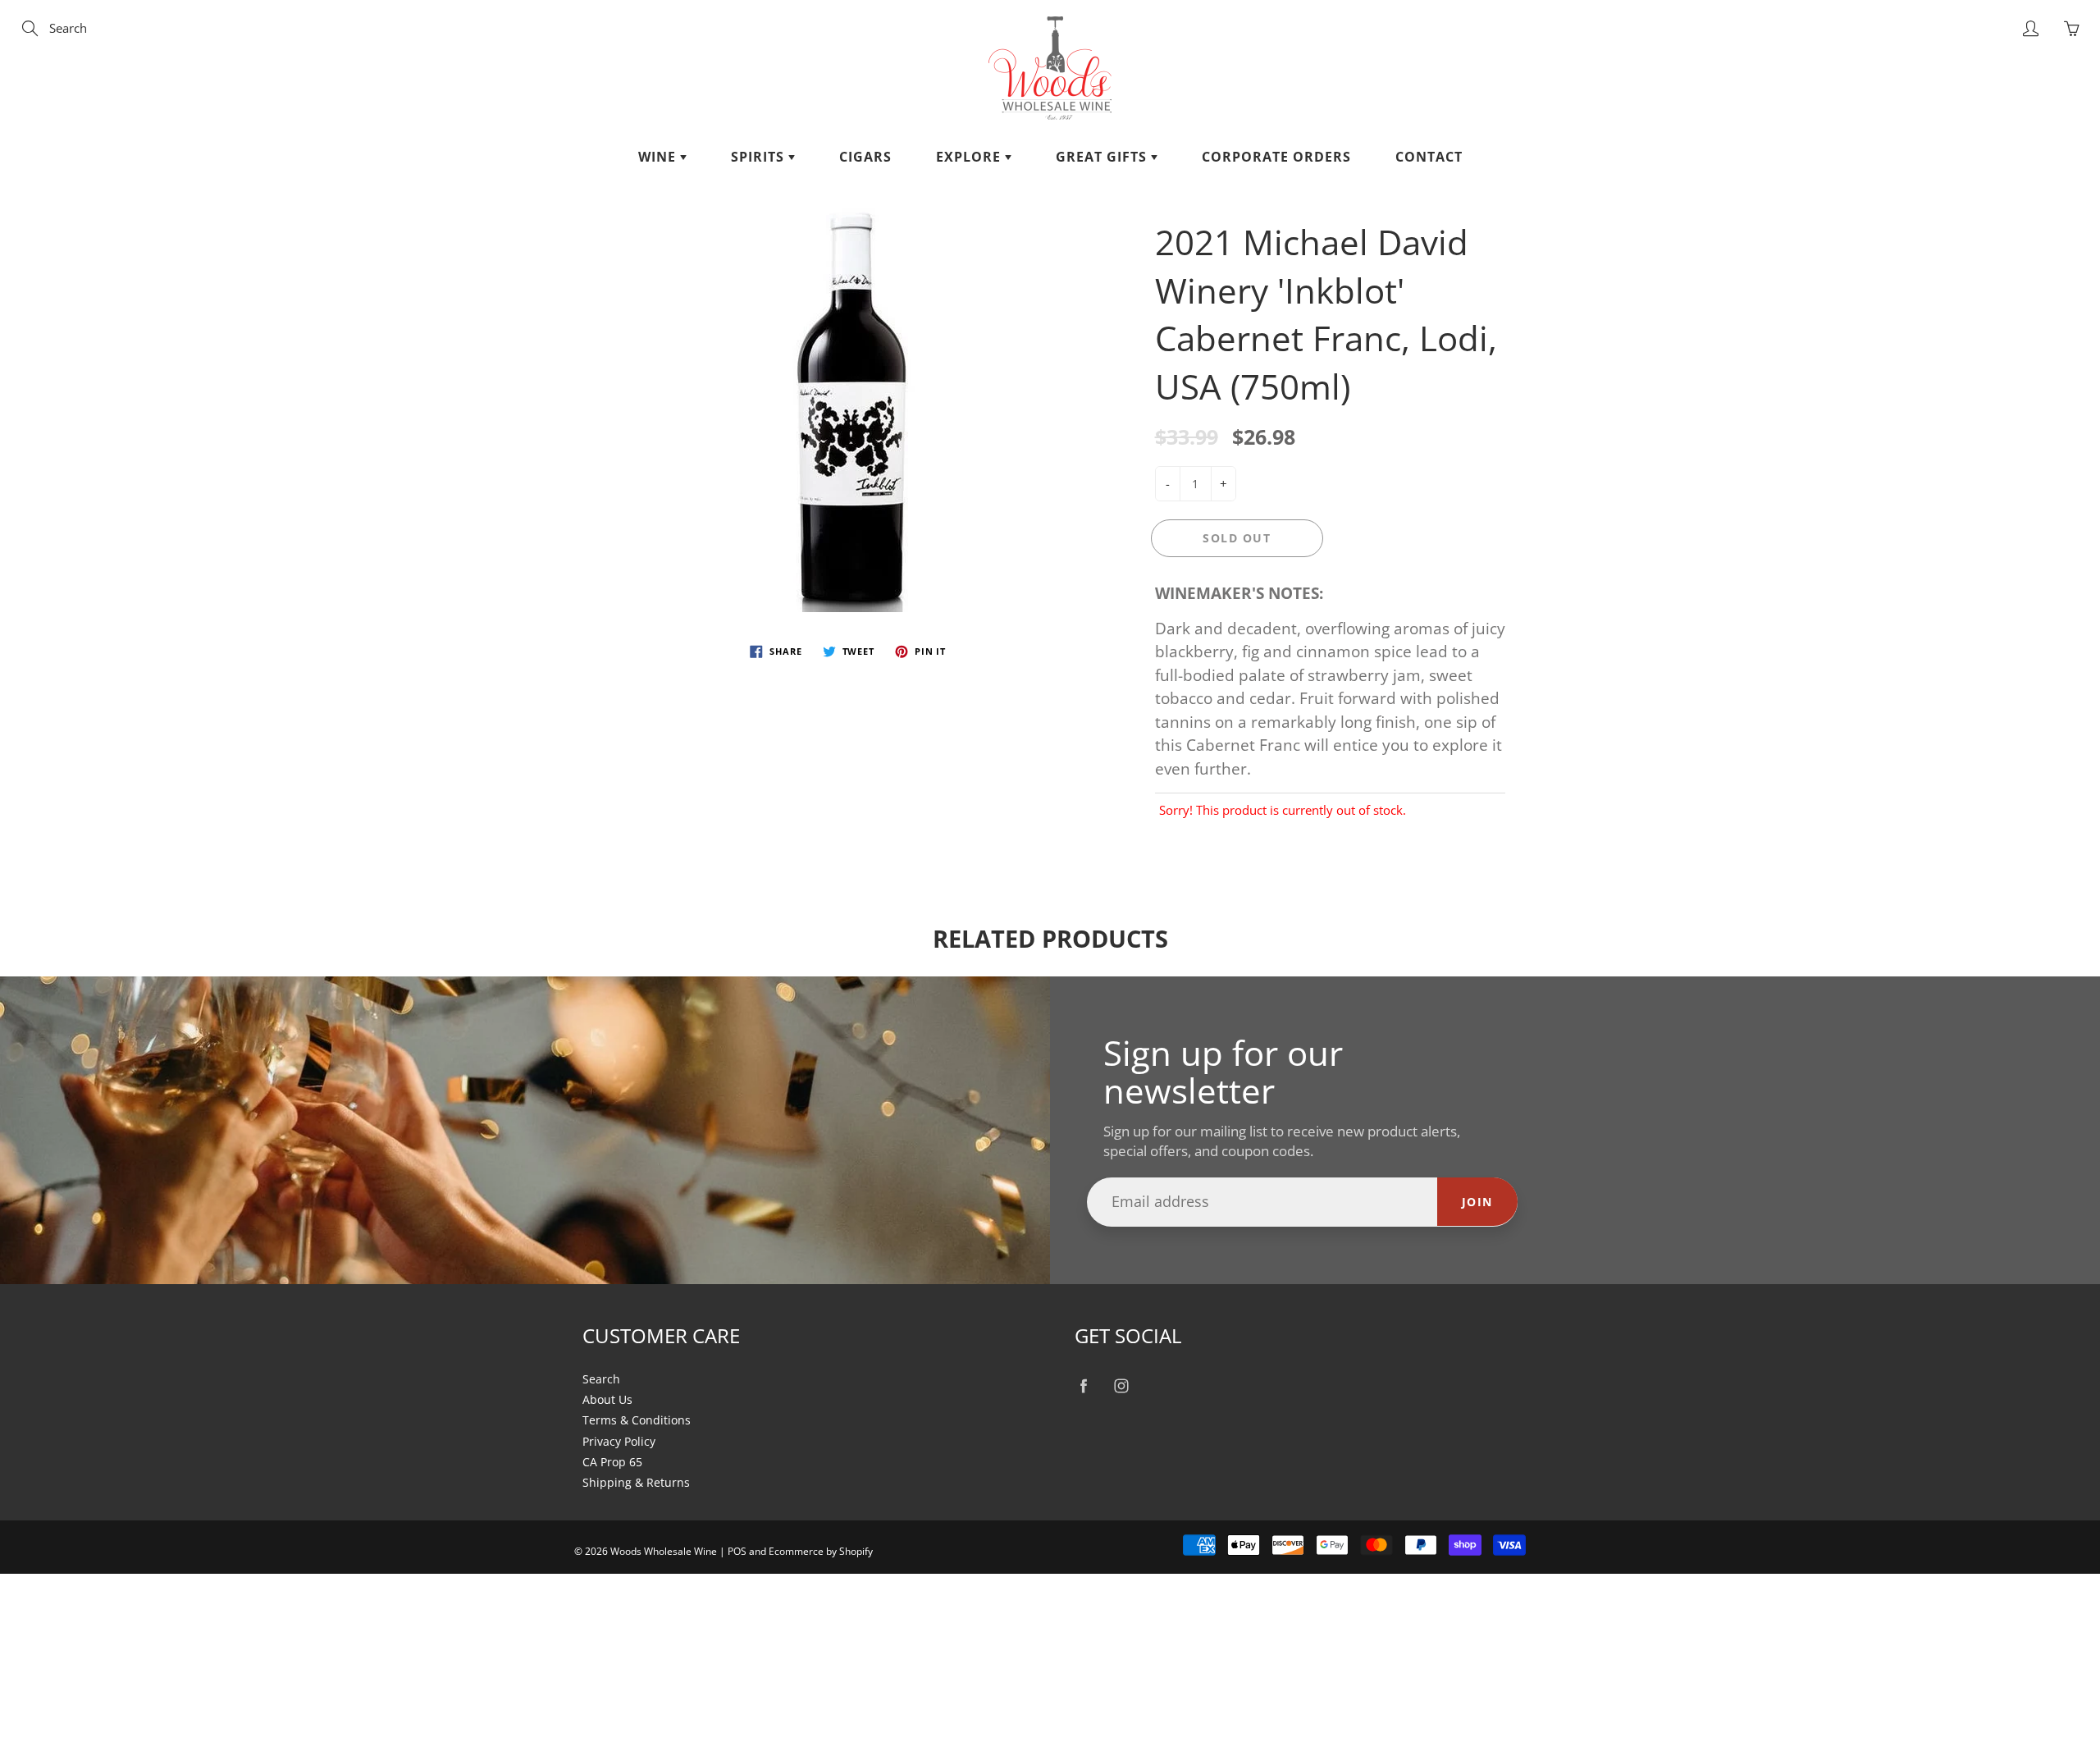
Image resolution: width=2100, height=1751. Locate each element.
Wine (659, 157)
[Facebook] (1083, 1386)
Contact (1429, 157)
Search (601, 1379)
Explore (970, 157)
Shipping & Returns (636, 1483)
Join (1477, 1202)
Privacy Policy (619, 1442)
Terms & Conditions (637, 1420)
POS (737, 1551)
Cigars (865, 157)
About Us (607, 1400)
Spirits (760, 157)
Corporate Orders (1276, 157)
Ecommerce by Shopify (821, 1551)
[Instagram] (1121, 1386)
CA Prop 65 (612, 1462)
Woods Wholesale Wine (664, 1551)
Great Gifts (1103, 157)
